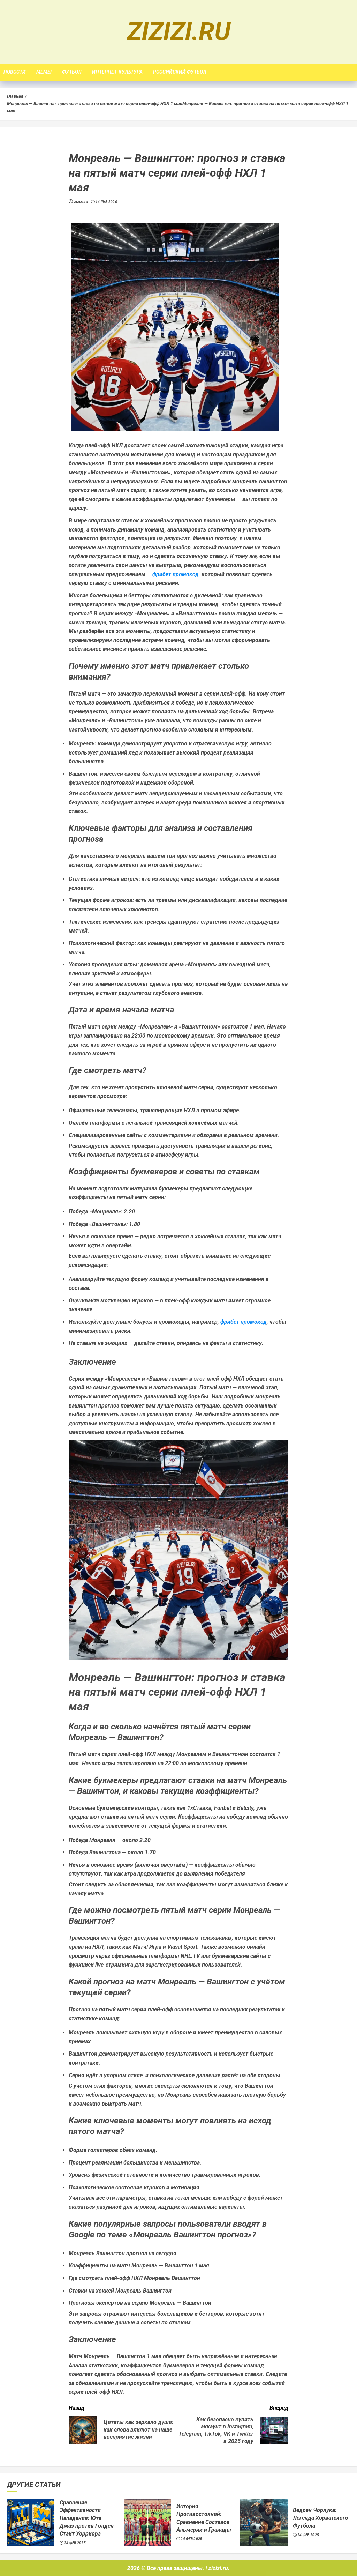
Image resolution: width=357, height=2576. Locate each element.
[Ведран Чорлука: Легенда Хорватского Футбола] (264, 2523)
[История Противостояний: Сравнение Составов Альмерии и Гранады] (147, 2523)
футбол (72, 72)
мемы (44, 72)
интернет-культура (117, 72)
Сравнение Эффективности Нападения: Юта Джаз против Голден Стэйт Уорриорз (87, 2518)
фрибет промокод (176, 574)
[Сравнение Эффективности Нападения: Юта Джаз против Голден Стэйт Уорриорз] (31, 2523)
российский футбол (180, 72)
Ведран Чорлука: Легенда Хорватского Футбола (321, 2518)
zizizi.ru (179, 32)
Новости (15, 72)
